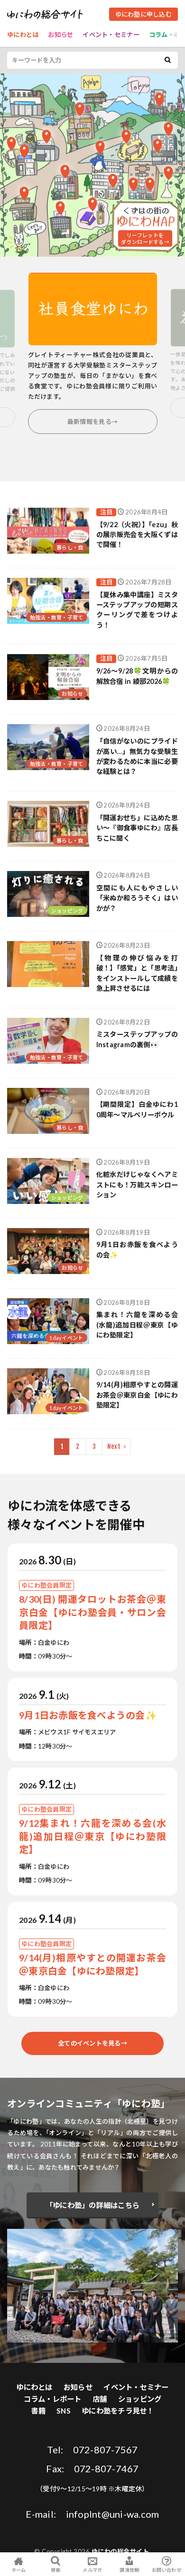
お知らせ (60, 35)
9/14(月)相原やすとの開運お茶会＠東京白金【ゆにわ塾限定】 (137, 1395)
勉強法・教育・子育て (57, 617)
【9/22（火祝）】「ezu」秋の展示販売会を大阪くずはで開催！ (137, 535)
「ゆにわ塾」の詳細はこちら (92, 2205)
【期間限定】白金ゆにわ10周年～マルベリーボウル (137, 1109)
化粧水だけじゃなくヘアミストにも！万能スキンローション (137, 1185)
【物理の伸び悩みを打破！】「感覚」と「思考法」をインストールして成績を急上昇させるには (137, 973)
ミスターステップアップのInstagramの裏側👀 (137, 1039)
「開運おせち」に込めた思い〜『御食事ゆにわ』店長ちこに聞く (137, 828)
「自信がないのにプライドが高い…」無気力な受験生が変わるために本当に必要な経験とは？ (137, 756)
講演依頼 (129, 2570)
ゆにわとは (23, 35)
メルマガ (92, 2570)
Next (114, 1446)
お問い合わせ (166, 2570)
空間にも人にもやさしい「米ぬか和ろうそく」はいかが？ (137, 898)
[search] (167, 60)
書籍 (38, 2411)
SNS (64, 2411)
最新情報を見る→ (92, 422)
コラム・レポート (53, 2399)
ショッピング (67, 911)
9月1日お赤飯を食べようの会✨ (137, 1249)
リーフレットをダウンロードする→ (145, 238)
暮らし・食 (70, 547)
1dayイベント (66, 1338)
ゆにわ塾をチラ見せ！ (118, 2411)
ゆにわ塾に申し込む (143, 14)
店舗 (100, 2399)
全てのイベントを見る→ (92, 2043)
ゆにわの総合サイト (120, 2551)
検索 (56, 2570)
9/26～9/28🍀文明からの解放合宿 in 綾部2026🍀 (137, 676)
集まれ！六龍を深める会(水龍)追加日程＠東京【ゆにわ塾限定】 (137, 1325)
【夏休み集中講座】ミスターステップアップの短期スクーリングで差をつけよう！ (137, 610)
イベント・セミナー (111, 35)
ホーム (19, 2570)
